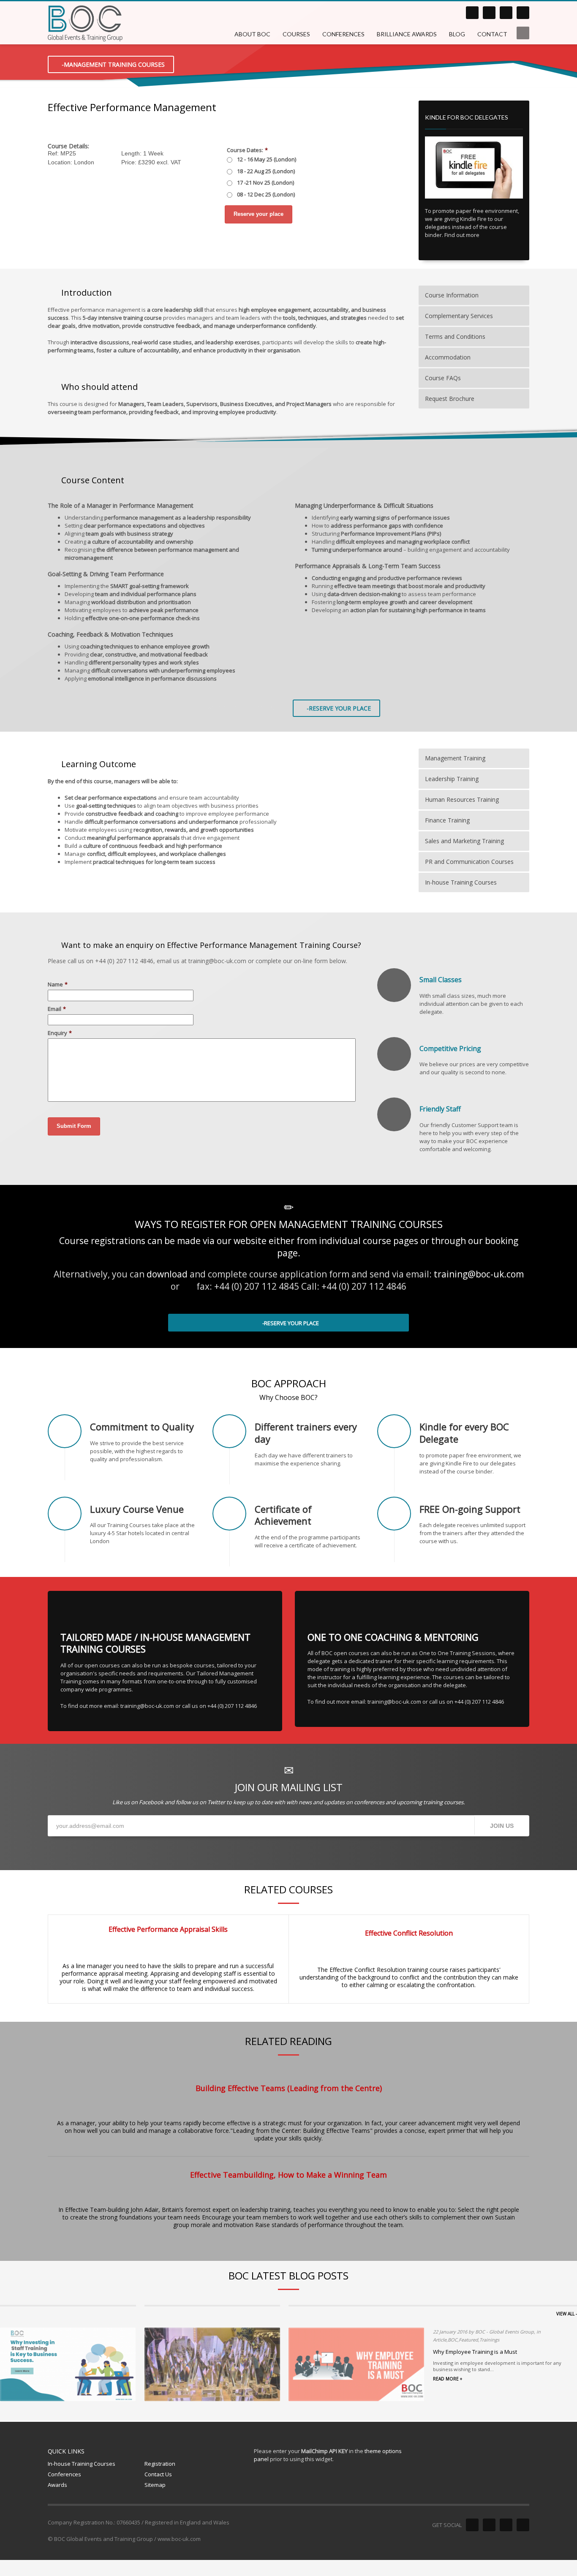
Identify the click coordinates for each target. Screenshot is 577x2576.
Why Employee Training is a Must (475, 2352)
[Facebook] (489, 2525)
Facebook (151, 1802)
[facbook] (489, 13)
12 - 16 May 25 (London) (267, 159)
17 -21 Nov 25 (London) (265, 182)
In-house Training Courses (82, 2464)
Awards (57, 2485)
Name (58, 984)
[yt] (523, 13)
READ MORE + (448, 2379)
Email (57, 1009)
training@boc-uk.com (479, 1274)
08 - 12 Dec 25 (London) (266, 194)
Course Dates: (247, 150)
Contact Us (158, 2474)
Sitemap (155, 2485)
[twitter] (506, 13)
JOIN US (502, 1826)
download (167, 1274)
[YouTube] (523, 2525)
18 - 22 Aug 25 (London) (266, 171)
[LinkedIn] (472, 2525)
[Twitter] (506, 2525)
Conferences (64, 2474)
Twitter (216, 1802)
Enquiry (60, 1033)
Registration (160, 2464)
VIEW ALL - (567, 2314)
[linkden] (472, 13)
